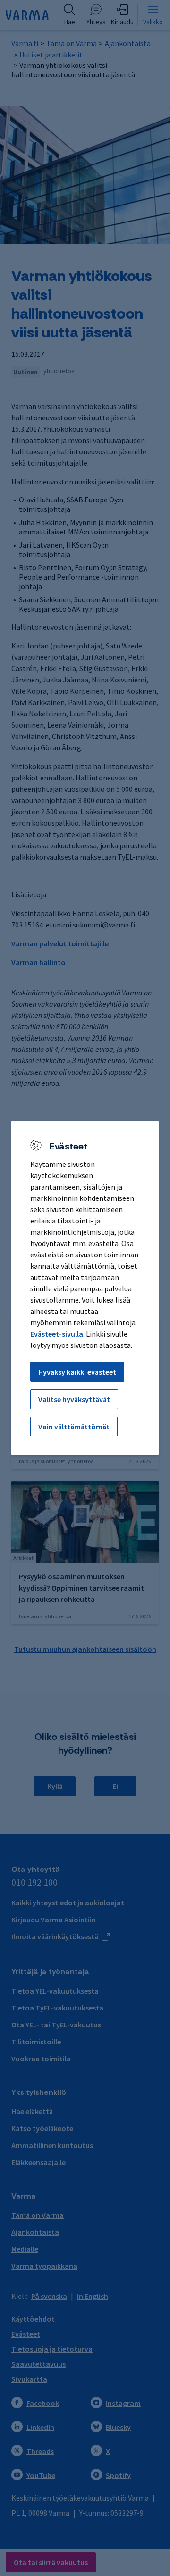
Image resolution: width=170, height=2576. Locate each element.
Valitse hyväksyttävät (74, 1399)
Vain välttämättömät (74, 1427)
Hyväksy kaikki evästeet (77, 1372)
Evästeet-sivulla (57, 1334)
